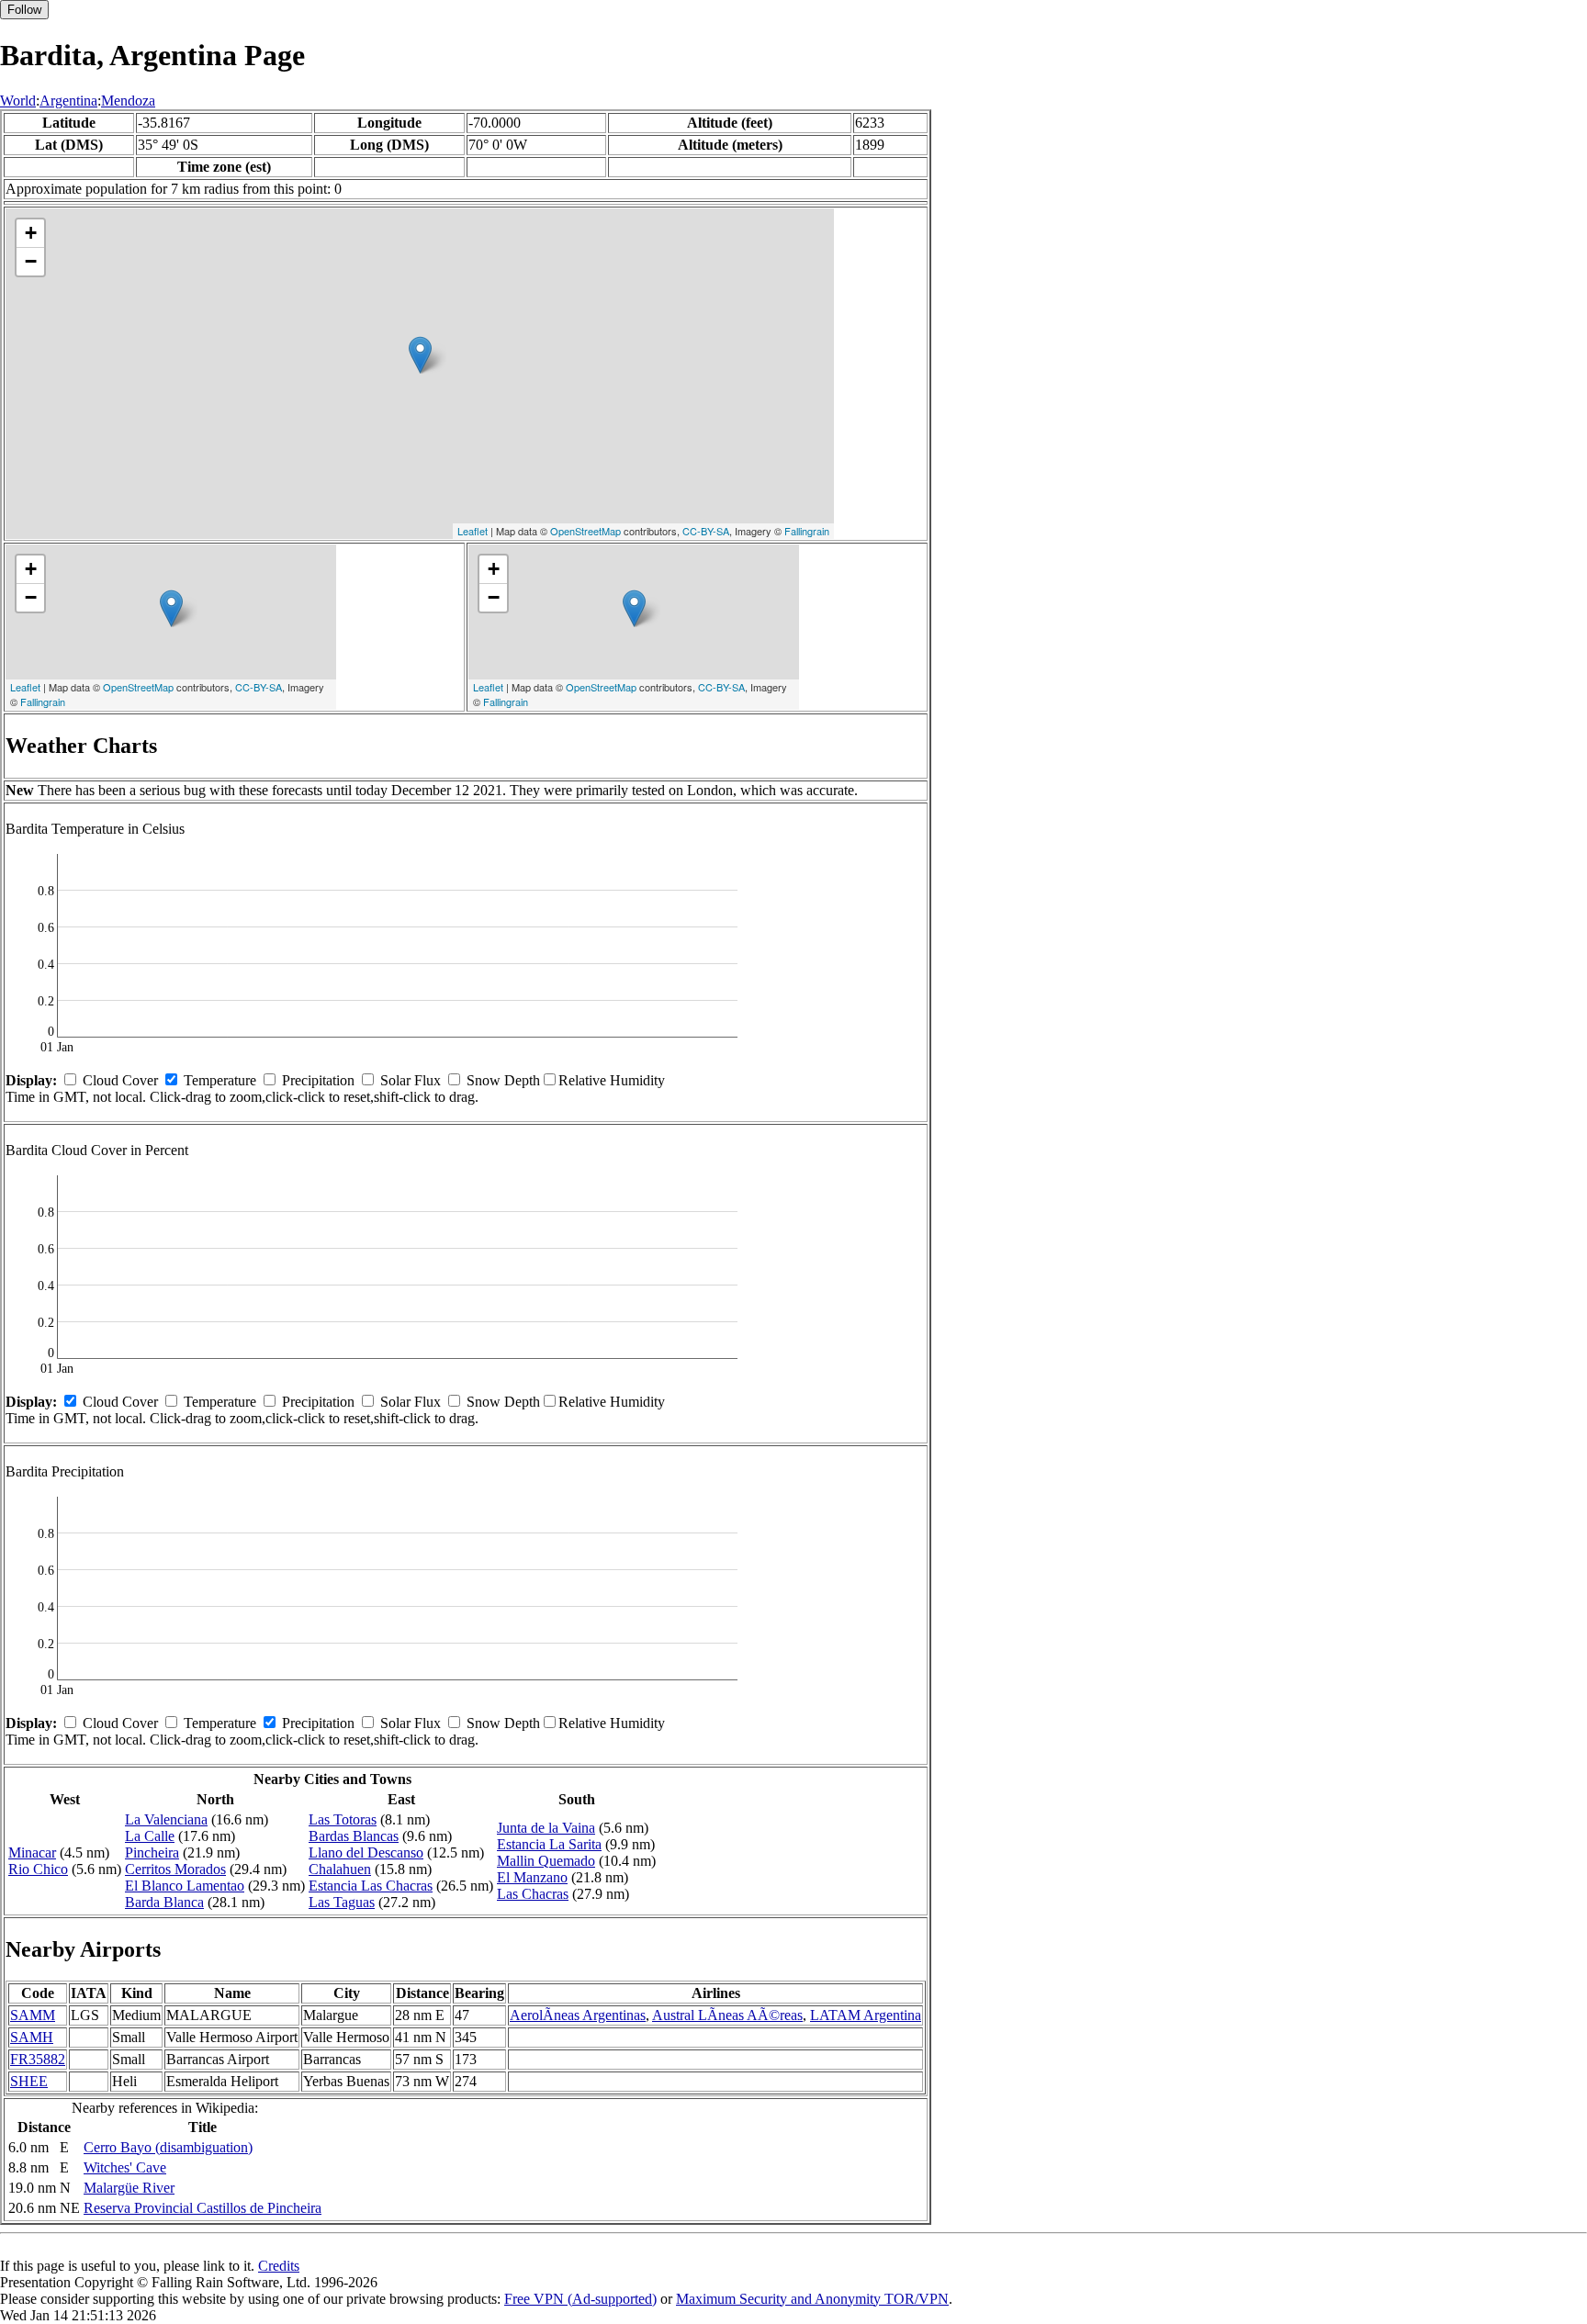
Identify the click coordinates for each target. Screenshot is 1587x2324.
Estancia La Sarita (549, 1844)
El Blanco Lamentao (185, 1886)
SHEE (29, 2081)
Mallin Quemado (546, 1861)
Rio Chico (38, 1869)
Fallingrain (807, 531)
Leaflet (473, 531)
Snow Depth (503, 1080)
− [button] (31, 261)
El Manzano (532, 1877)
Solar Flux (411, 1080)
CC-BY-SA (706, 531)
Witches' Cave (125, 2167)
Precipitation (318, 1080)
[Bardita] (420, 355)
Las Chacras (533, 1894)
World (18, 101)
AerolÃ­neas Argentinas (578, 2015)
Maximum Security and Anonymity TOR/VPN (812, 2299)
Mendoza (128, 101)
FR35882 (38, 2059)
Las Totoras (343, 1819)
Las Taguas (342, 1902)
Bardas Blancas (354, 1836)
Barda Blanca (164, 1902)
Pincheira (152, 1852)
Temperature (220, 1080)
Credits (279, 2266)
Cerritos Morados (175, 1869)
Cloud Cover (120, 1080)
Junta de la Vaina (546, 1828)
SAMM (33, 2015)
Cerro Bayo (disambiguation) (168, 2147)
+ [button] (31, 233)
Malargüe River (129, 2188)
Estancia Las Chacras (371, 1886)
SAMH (32, 2037)
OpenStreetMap (585, 531)
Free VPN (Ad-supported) (580, 2299)
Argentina (68, 101)
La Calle (150, 1836)
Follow (24, 10)
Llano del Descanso (366, 1852)
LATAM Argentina (866, 2015)
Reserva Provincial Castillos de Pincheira (203, 2208)
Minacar (32, 1852)
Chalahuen (340, 1869)
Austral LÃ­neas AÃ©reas (727, 2015)
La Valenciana (166, 1819)
